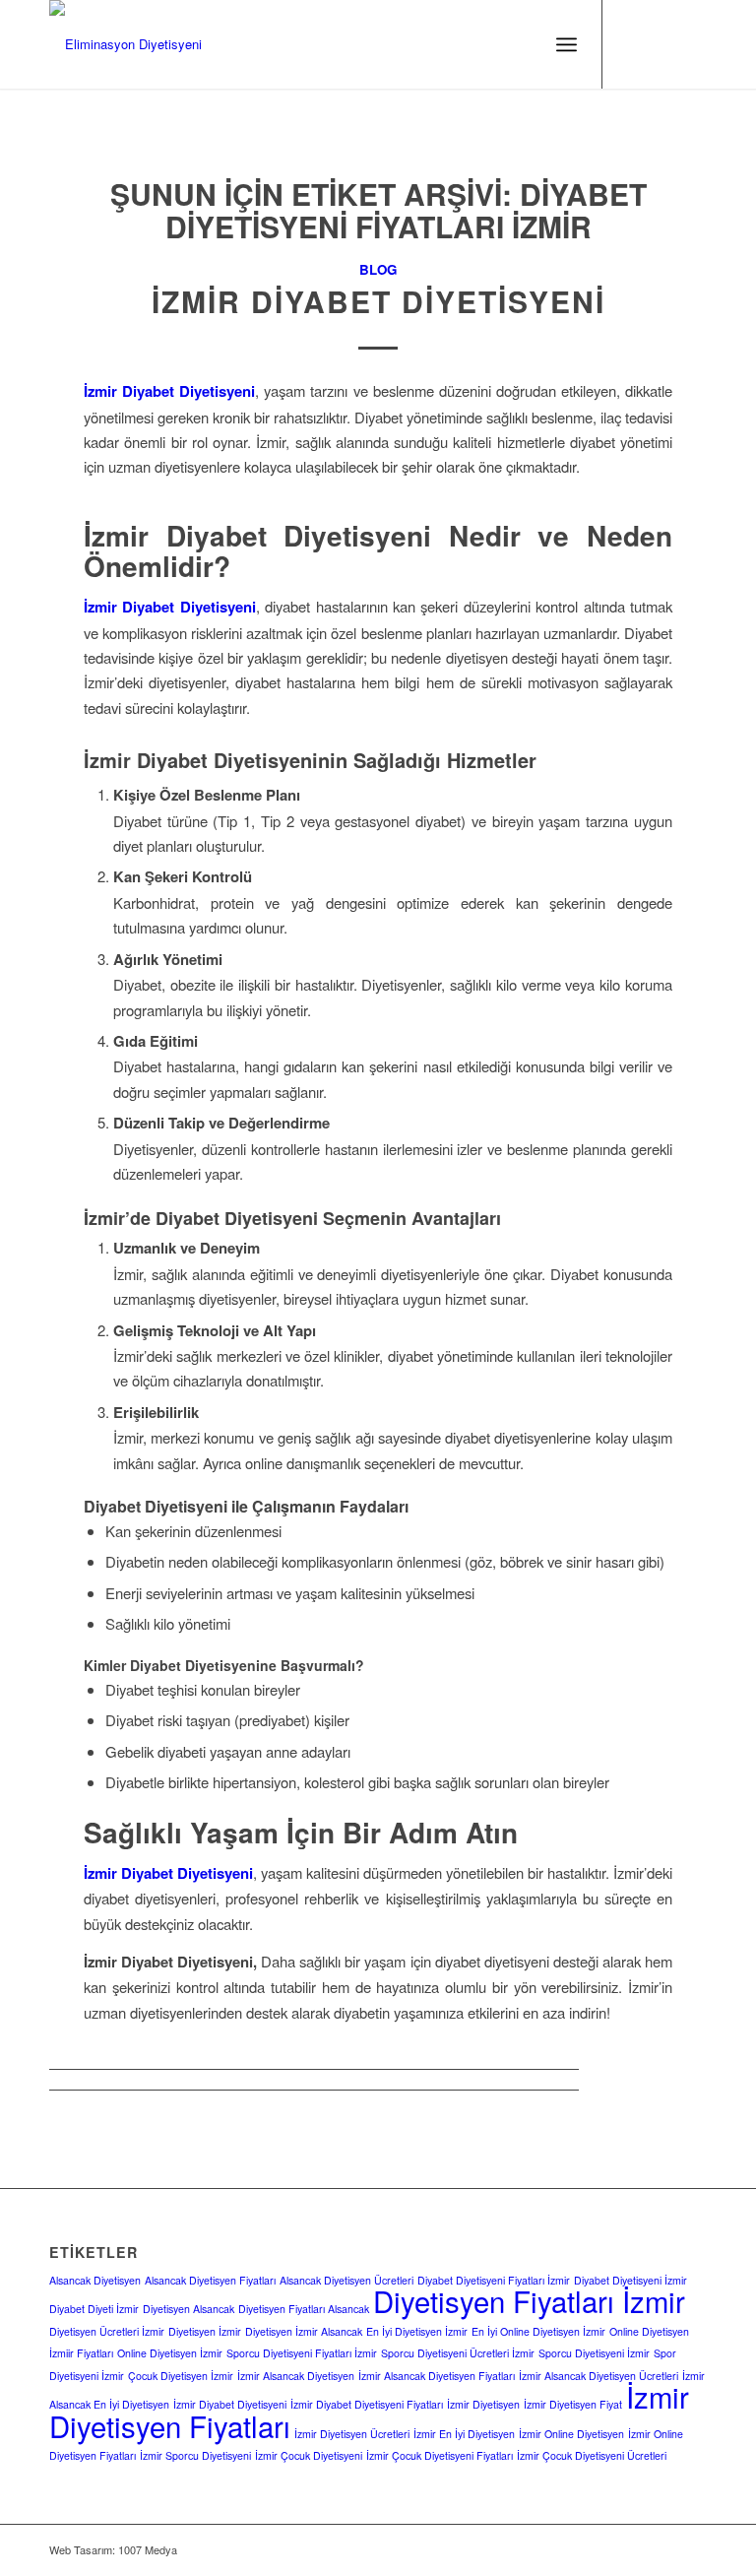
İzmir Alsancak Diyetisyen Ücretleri (598, 2376)
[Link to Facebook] (662, 44)
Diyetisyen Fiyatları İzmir (529, 2300)
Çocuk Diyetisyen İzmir (181, 2376)
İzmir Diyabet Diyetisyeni (378, 301)
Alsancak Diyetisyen (95, 2280)
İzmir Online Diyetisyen (571, 2434)
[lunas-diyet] (126, 44)
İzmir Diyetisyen (483, 2404)
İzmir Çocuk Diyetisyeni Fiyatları (440, 2455)
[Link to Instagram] (633, 44)
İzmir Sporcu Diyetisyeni (195, 2455)
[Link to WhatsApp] (692, 44)
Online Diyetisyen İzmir (170, 2353)
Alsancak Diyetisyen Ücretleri (346, 2280)
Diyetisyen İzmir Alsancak (304, 2331)
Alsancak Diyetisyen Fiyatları (210, 2280)
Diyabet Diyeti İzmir (94, 2309)
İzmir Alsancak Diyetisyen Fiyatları (437, 2376)
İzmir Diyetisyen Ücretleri (352, 2434)
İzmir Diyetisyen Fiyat (573, 2404)
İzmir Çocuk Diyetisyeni (309, 2455)
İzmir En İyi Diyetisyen (464, 2434)
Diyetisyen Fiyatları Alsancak (304, 2309)
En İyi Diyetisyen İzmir (417, 2331)
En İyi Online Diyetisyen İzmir (538, 2331)
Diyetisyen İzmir (205, 2331)
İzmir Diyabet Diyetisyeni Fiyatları (367, 2404)
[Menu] (567, 44)
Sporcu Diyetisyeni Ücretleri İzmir (458, 2353)
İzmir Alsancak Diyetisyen (296, 2376)
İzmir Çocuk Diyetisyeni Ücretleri (592, 2455)
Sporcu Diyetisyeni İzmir (594, 2353)
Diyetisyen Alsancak (189, 2309)
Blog (378, 269)
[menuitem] (567, 44)
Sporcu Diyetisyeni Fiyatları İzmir (302, 2353)
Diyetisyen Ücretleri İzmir (107, 2331)
